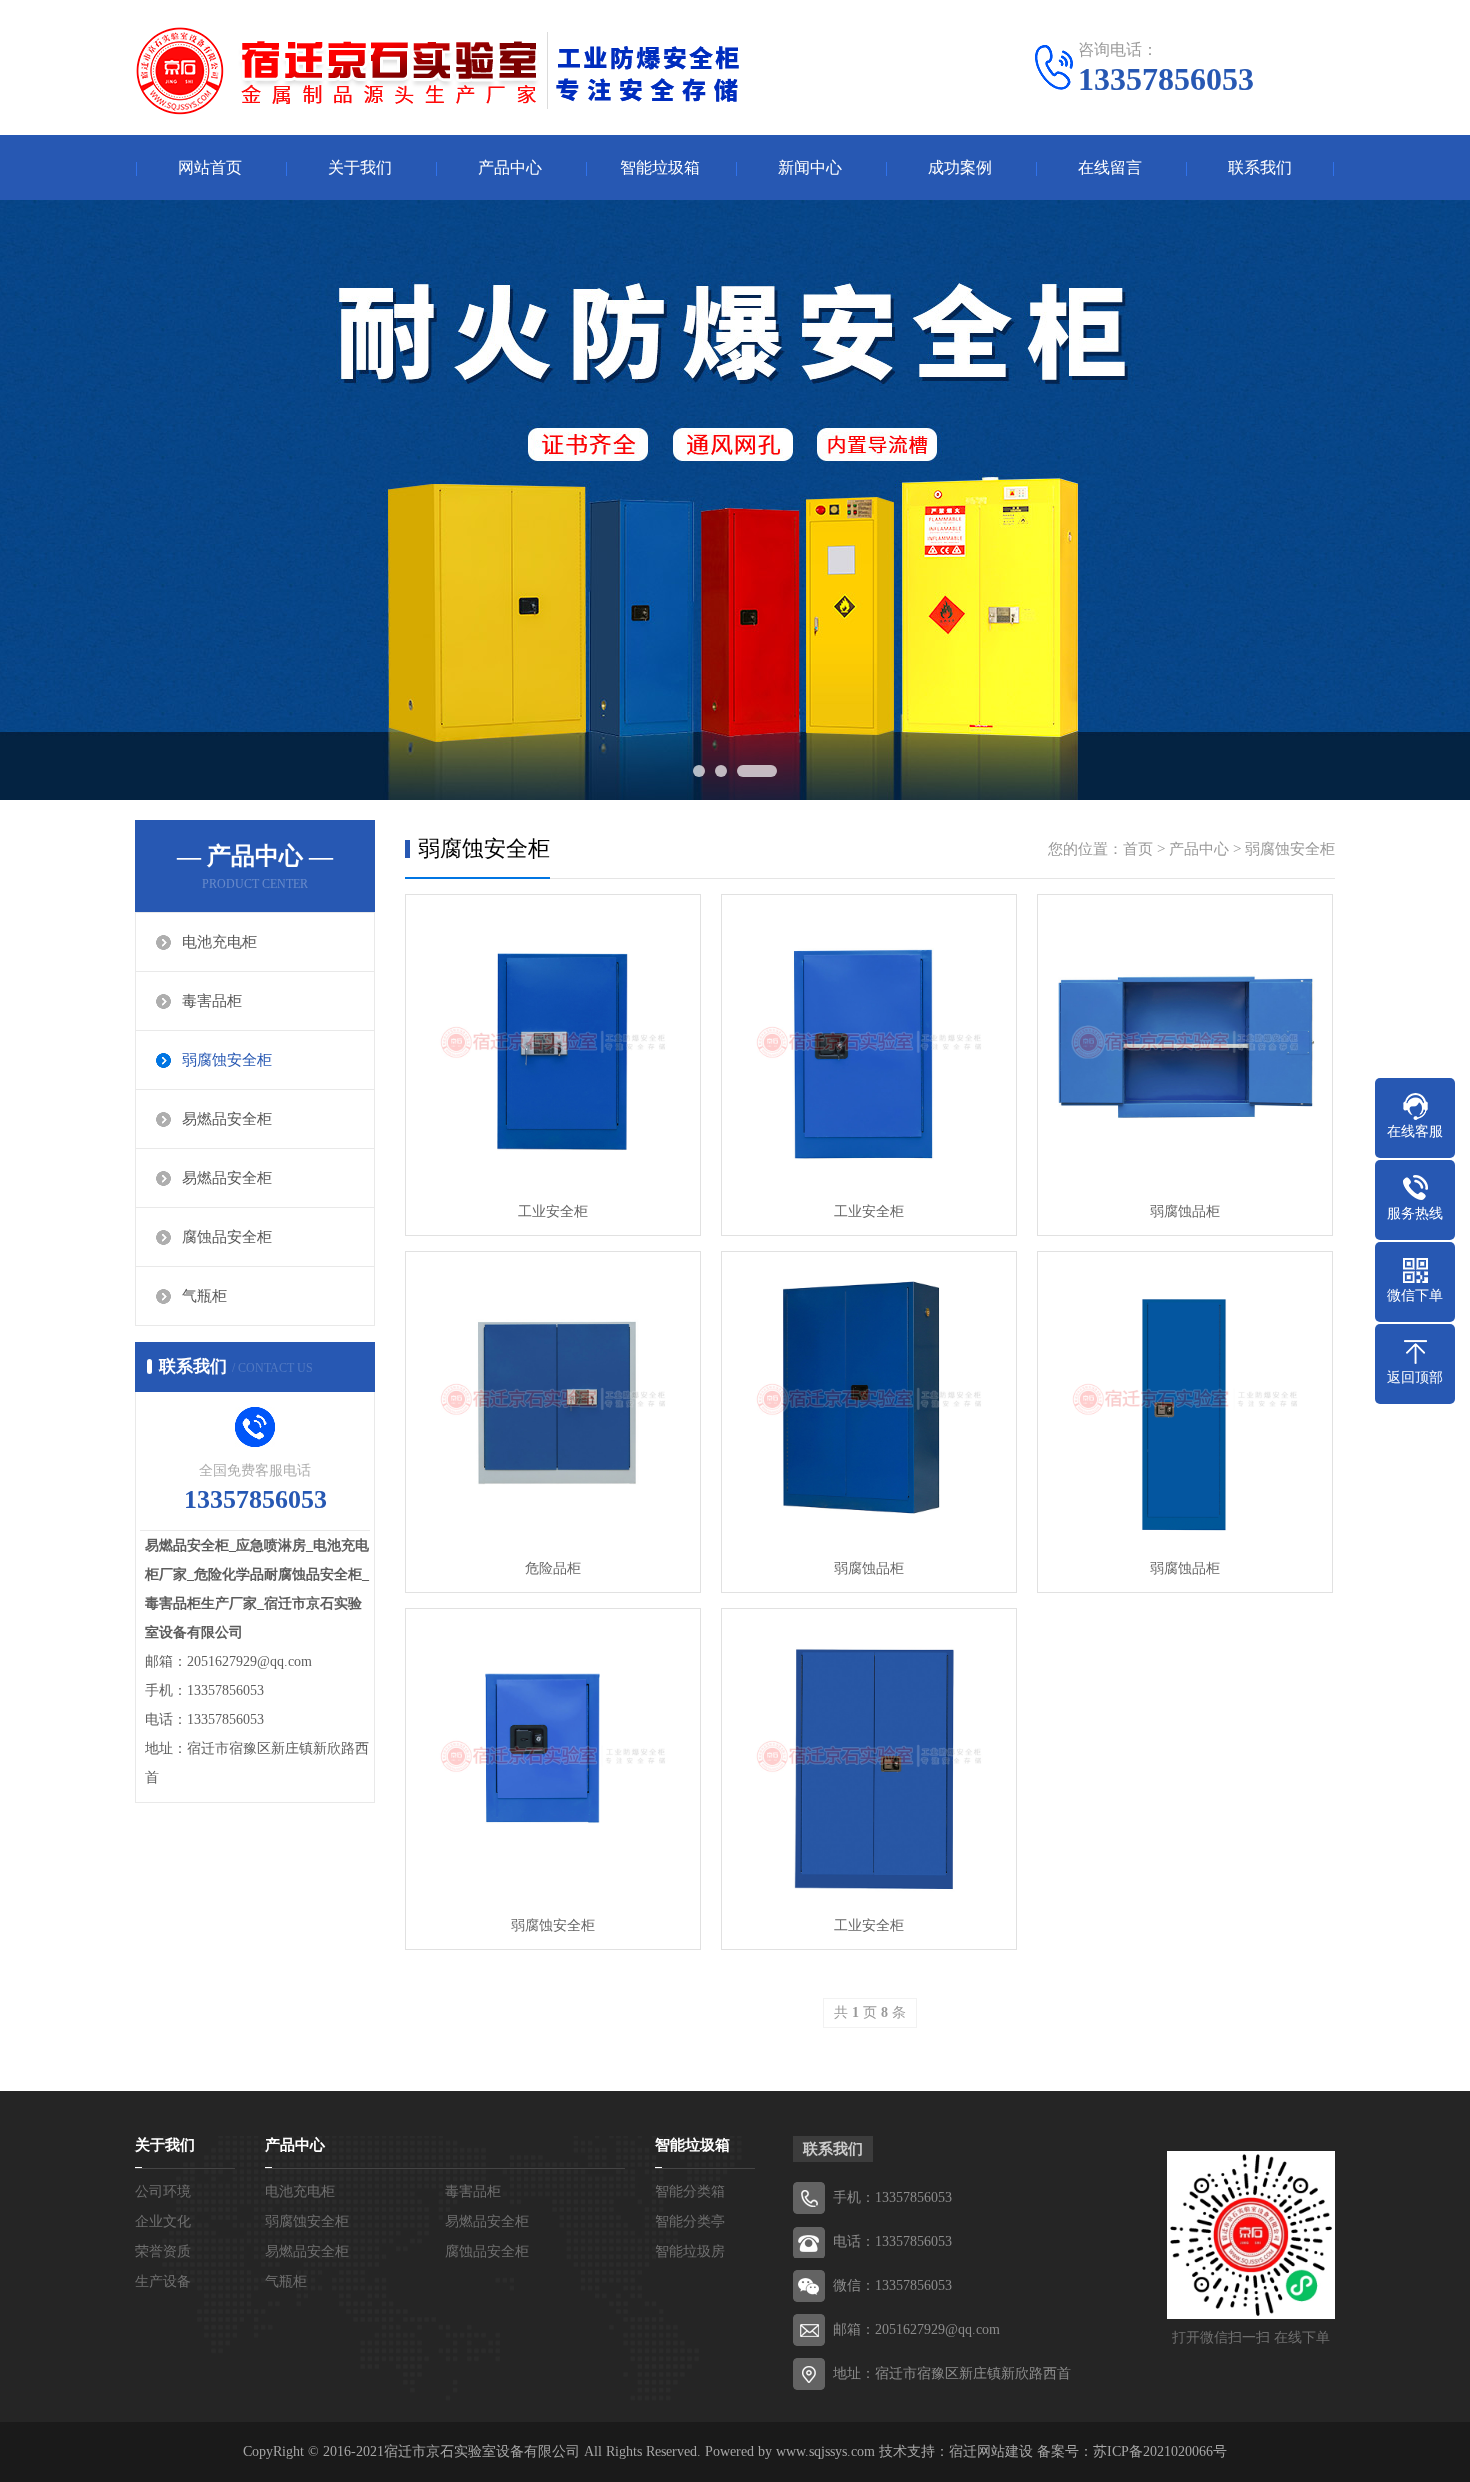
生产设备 (163, 2281)
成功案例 (960, 167)
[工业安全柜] (553, 1042)
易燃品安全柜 (227, 1119)
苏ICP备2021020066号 (1160, 2451)
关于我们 (360, 167)
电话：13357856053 (892, 2241)
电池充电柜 (219, 942)
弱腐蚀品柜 (1185, 1211)
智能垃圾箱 (660, 167)
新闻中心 (810, 167)
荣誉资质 (163, 2251)
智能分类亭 (690, 2221)
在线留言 (1110, 167)
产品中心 (510, 167)
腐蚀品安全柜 (227, 1237)
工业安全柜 (553, 1211)
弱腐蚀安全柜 (227, 1060)
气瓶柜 (204, 1296)
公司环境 (163, 2191)
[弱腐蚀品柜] (1185, 1042)
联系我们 (1260, 167)
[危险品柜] (553, 1399)
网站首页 (210, 167)
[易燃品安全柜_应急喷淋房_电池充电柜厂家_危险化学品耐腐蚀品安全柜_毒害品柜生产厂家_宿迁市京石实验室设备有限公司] (440, 70)
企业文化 (163, 2221)
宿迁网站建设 (991, 2451)
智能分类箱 (690, 2191)
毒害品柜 (212, 1001)
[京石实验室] (735, 500)
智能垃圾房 (690, 2251)
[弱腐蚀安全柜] (553, 1756)
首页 (1138, 849)
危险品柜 (553, 1568)
